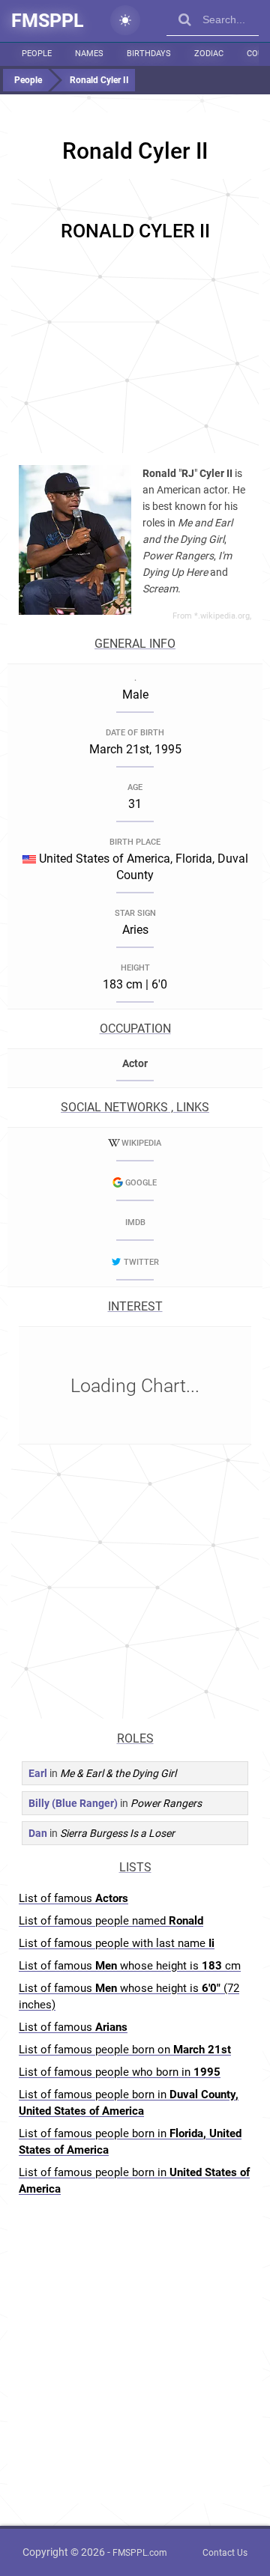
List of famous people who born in (120, 2072)
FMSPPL (48, 21)
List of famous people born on (125, 2050)
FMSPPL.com (140, 2553)
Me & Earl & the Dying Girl (118, 1773)
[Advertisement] (135, 314)
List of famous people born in (129, 2103)
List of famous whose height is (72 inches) (129, 1996)
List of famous (73, 1898)
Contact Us (225, 2553)
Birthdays (149, 54)
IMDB (135, 1222)
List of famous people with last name (117, 1943)
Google (141, 1183)
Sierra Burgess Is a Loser (117, 1833)
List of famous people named (111, 1921)
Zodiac (209, 54)
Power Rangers (166, 1803)
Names (89, 54)
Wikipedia (141, 1143)
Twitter (141, 1262)
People (37, 54)
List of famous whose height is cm (130, 1966)
